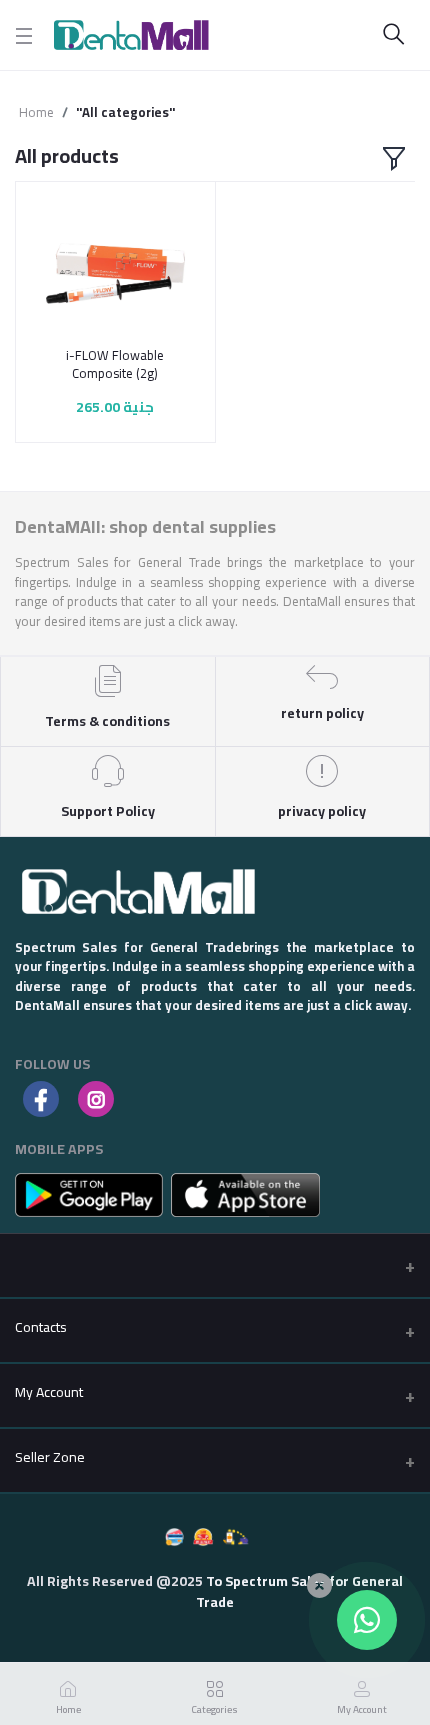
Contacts (41, 1327)
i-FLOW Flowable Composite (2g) (115, 364)
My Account (49, 1392)
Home (36, 113)
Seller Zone (50, 1457)
